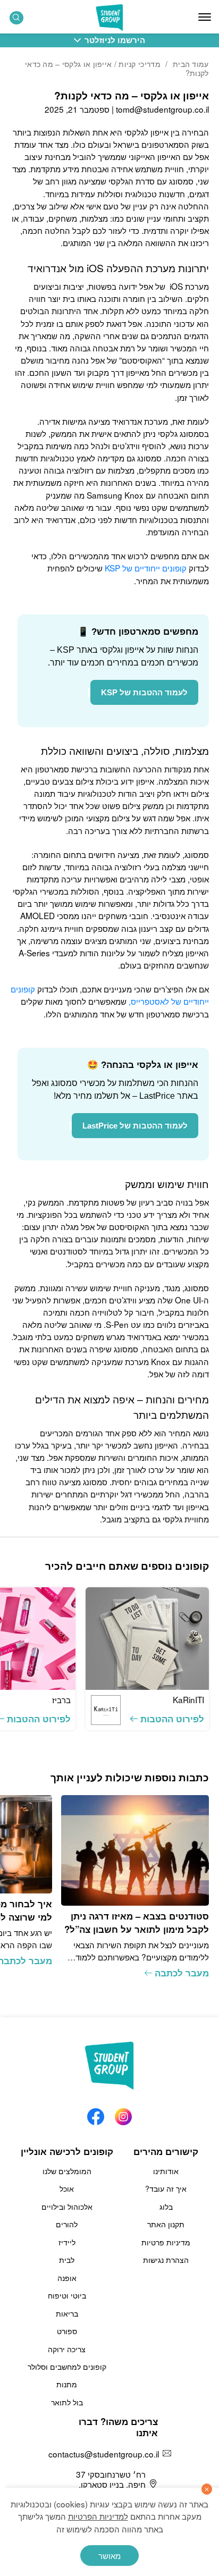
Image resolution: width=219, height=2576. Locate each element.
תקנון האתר (166, 2224)
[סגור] (207, 2489)
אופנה (67, 2278)
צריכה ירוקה (67, 2349)
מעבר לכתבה (182, 1973)
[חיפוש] (16, 18)
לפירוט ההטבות (172, 1719)
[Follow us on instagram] (123, 2114)
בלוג (166, 2207)
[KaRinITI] (147, 1639)
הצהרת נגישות (166, 2260)
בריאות (67, 2313)
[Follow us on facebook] (96, 2114)
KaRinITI (188, 1699)
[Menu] (205, 17)
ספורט (67, 2331)
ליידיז (67, 2242)
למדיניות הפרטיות (98, 2516)
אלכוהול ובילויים (67, 2207)
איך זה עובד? (166, 2188)
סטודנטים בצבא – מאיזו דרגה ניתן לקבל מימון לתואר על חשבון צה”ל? (137, 1922)
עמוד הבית (191, 64)
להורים (67, 2224)
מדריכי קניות (140, 64)
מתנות (67, 2384)
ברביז (61, 1699)
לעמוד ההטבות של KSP (144, 692)
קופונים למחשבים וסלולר (67, 2367)
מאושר (109, 2555)
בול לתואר (67, 2402)
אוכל (67, 2188)
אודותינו (166, 2171)
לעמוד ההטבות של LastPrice (135, 1126)
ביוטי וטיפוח (67, 2295)
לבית (67, 2260)
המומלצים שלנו (67, 2171)
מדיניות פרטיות (166, 2242)
